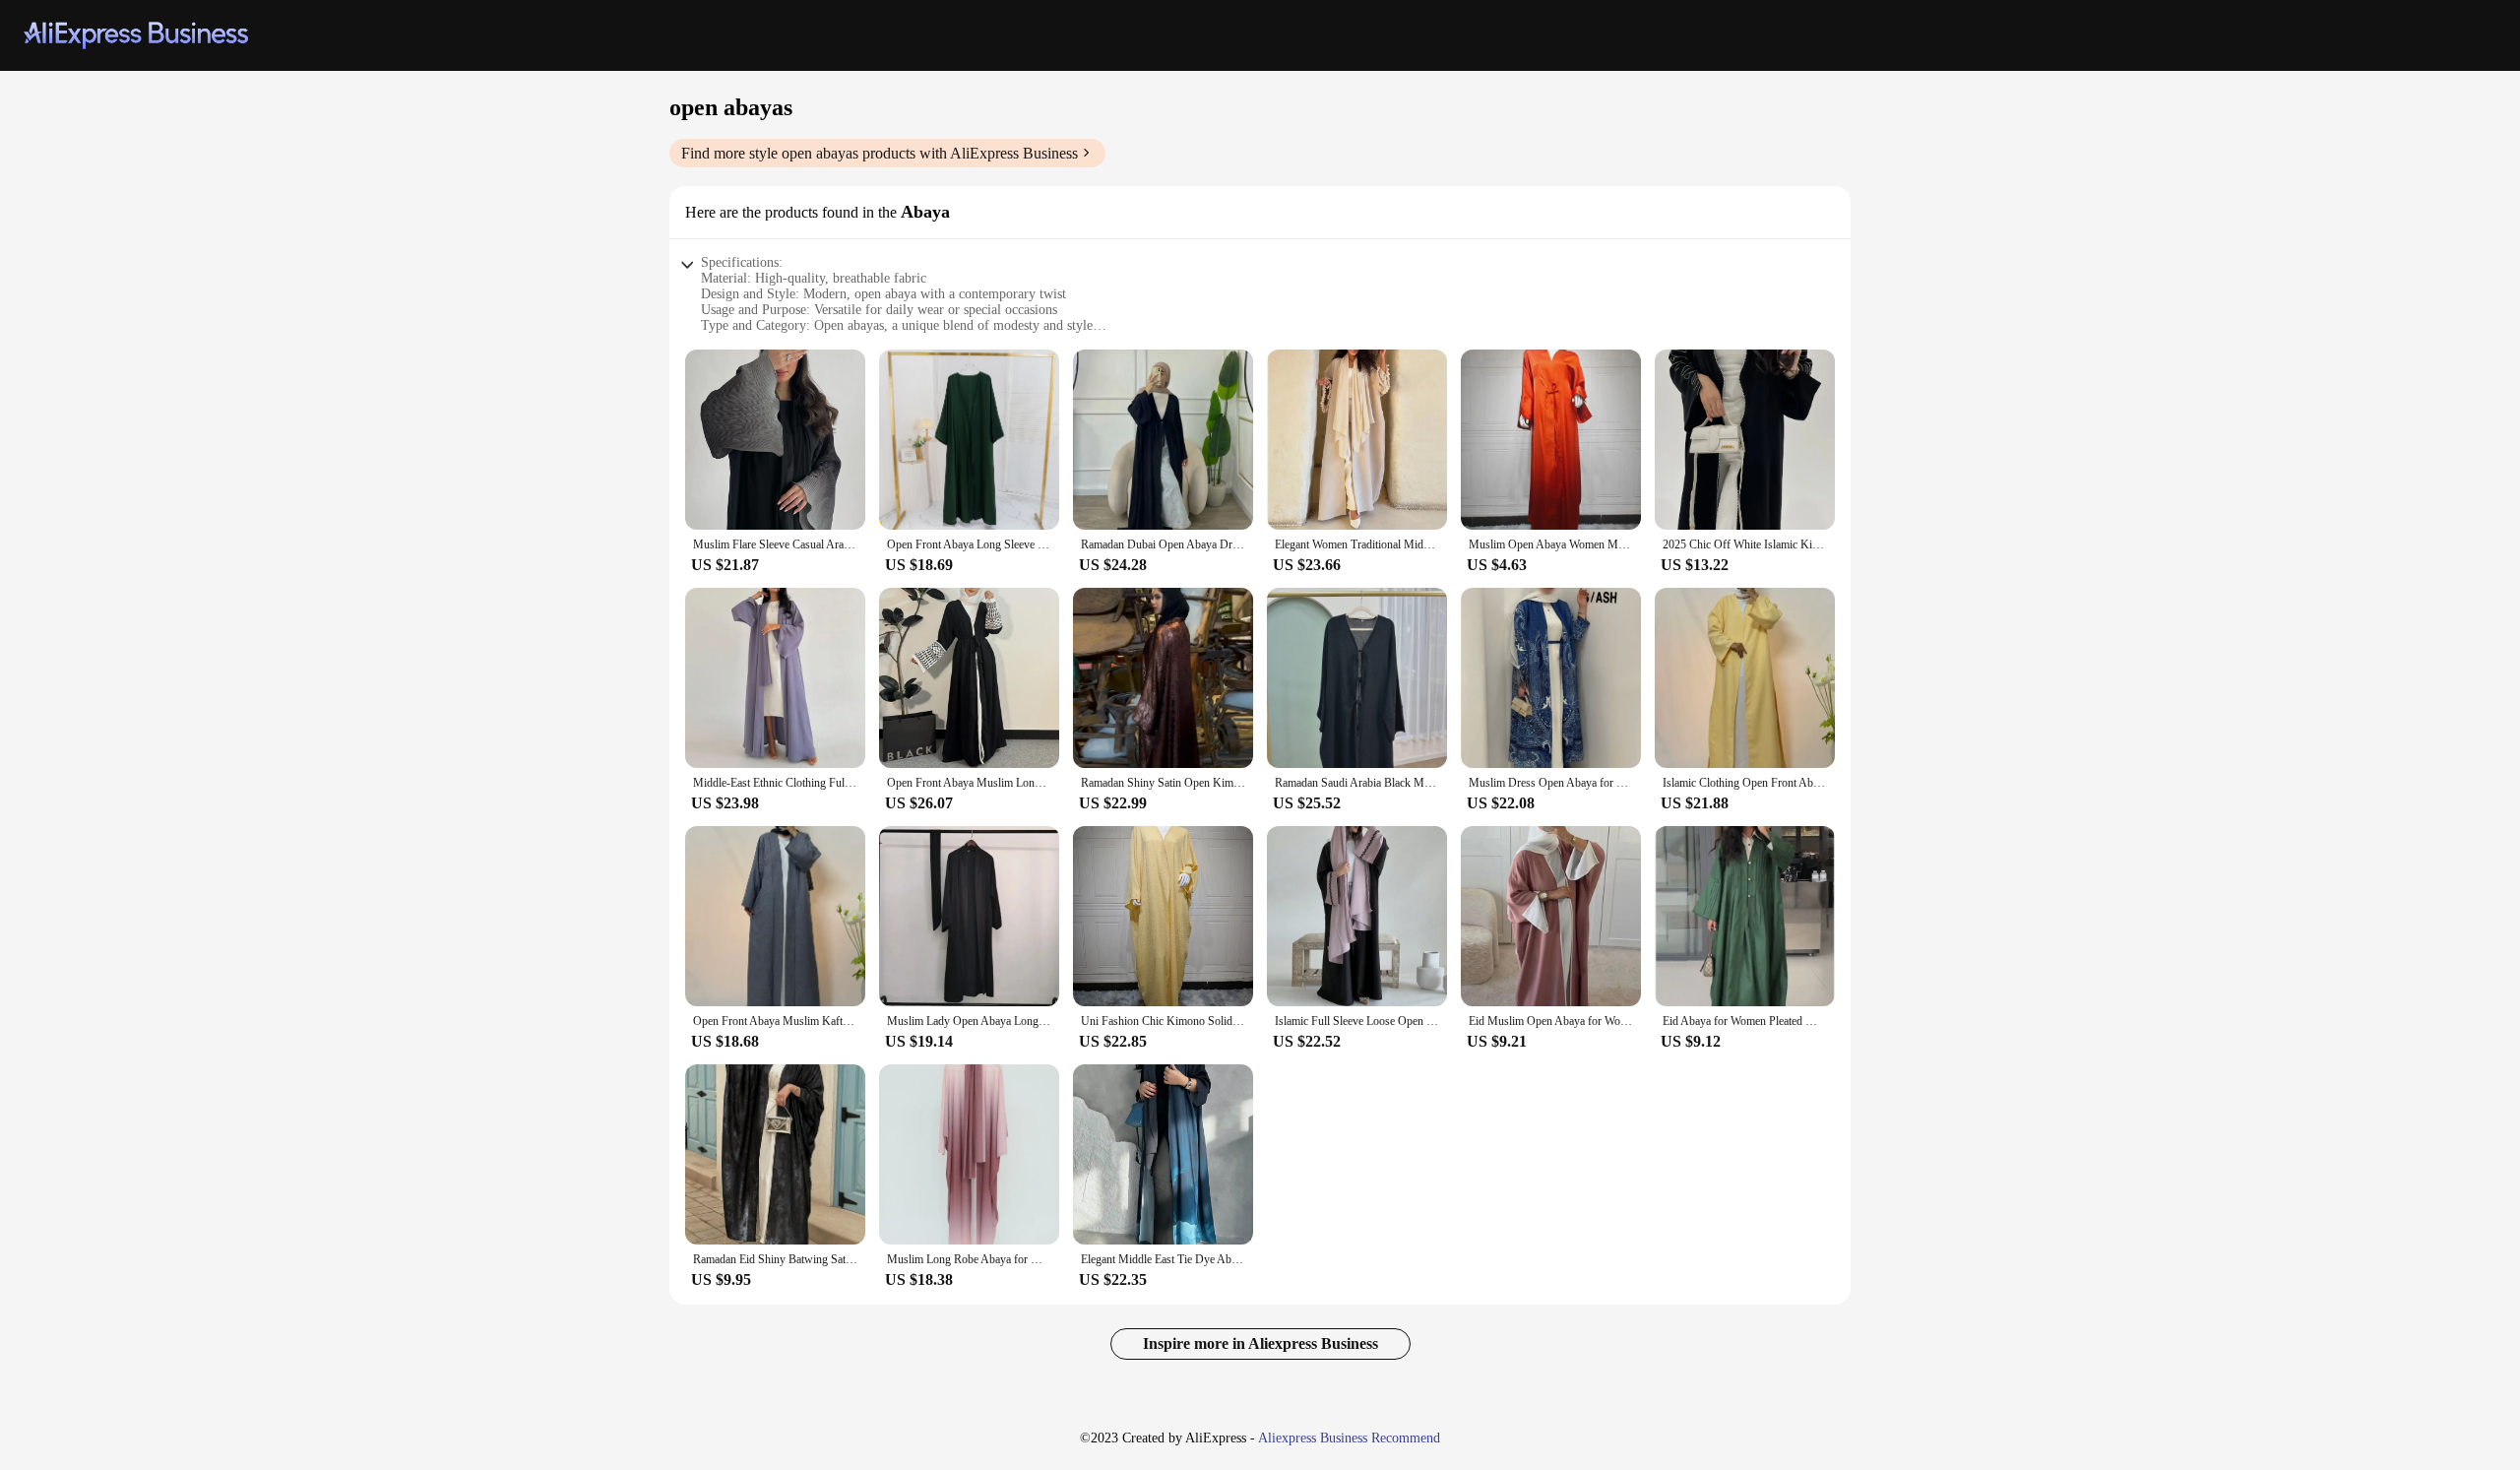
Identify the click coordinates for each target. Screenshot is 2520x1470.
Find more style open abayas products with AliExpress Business (880, 153)
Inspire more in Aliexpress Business (1260, 1343)
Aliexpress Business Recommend (1349, 1438)
